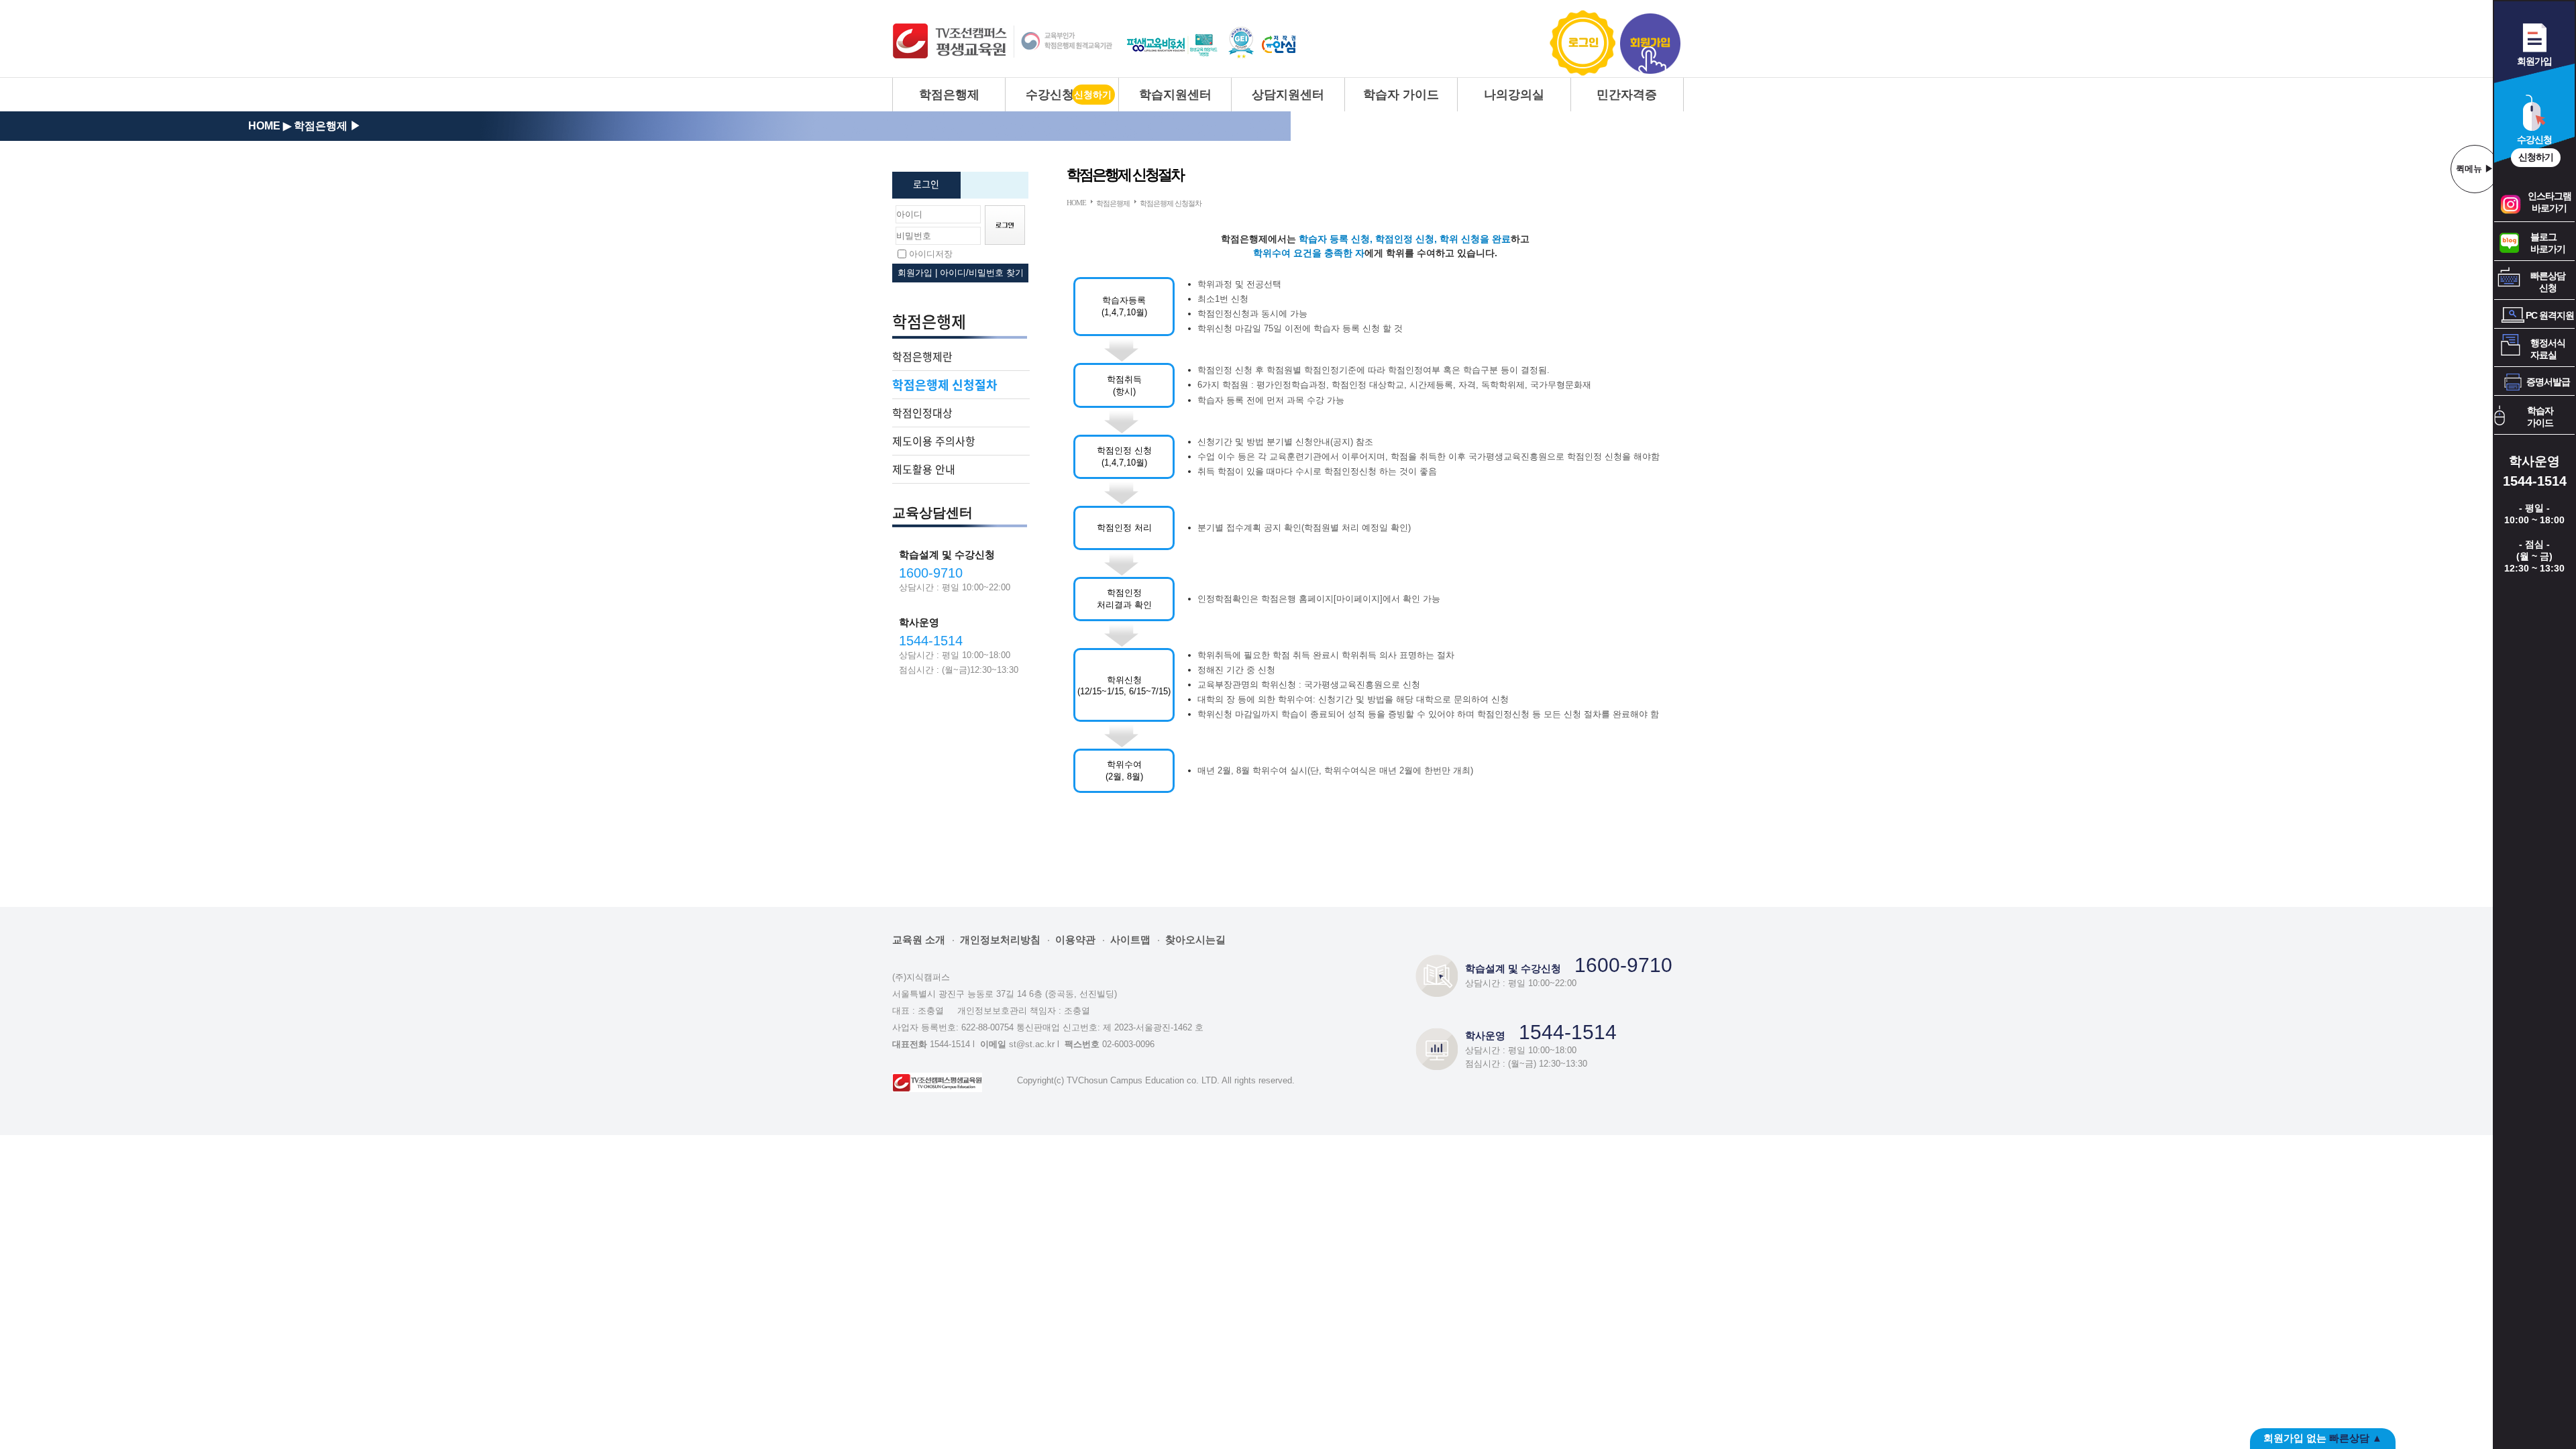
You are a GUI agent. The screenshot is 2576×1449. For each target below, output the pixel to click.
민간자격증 (1627, 95)
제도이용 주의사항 (934, 441)
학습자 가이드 (1401, 95)
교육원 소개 (919, 940)
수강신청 (1050, 95)
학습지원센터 (1175, 95)
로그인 (1584, 43)
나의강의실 (1514, 95)
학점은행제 (949, 95)
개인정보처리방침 (1000, 940)
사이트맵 (1130, 940)
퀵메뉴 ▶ (2475, 169)
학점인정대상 (922, 413)
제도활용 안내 (924, 469)
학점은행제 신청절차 (945, 385)
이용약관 (1075, 940)
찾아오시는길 (1195, 940)
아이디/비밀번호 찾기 (982, 273)
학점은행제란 (922, 356)
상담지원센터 (1288, 95)
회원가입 (1650, 43)
